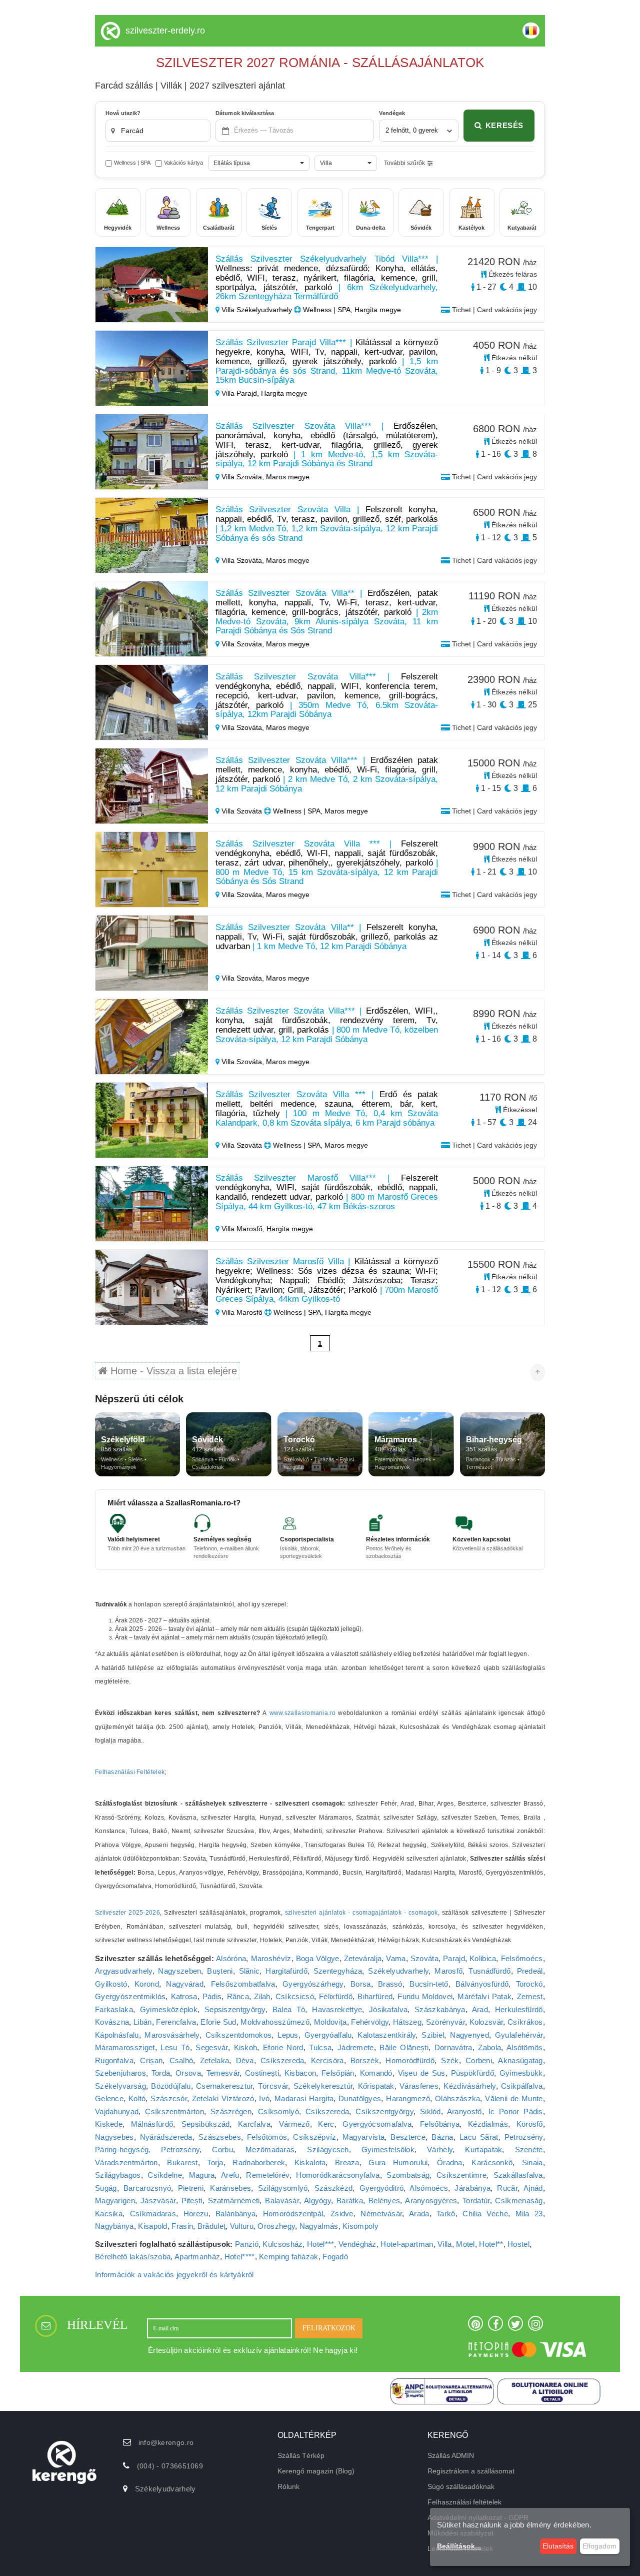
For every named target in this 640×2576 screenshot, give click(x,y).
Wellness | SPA (132, 163)
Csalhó (181, 2060)
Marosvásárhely (172, 2035)
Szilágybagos (118, 2175)
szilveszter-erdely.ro (165, 31)
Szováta (424, 1958)
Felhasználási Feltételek (130, 1772)
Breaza (347, 2163)
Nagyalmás (319, 2226)
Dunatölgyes (360, 2098)
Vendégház (357, 2244)
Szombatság (408, 2175)
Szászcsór (169, 2098)
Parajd (454, 1958)
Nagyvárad (185, 1984)
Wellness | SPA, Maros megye (319, 811)
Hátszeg (407, 2022)
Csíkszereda (282, 2060)
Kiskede (109, 2124)
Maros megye (288, 477)
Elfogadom (599, 2546)
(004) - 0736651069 (170, 2466)
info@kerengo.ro (166, 2442)
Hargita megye (284, 393)
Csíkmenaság (519, 2201)
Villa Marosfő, (243, 1229)
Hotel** (491, 2244)
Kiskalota (310, 2163)
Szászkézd (334, 2188)
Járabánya (472, 2188)
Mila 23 (529, 2214)
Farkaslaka (114, 2009)
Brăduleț (211, 2226)
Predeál (530, 1971)
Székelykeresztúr (323, 2086)
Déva (245, 2060)
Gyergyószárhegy (313, 1984)
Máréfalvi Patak (484, 1996)
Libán (143, 2022)
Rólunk (288, 2486)
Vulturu (242, 2226)
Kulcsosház (282, 2244)
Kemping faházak (289, 2257)
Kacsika (109, 2214)
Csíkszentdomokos (239, 2035)
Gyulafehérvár (519, 2035)
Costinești (262, 2073)
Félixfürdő (336, 1996)
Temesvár (223, 2073)
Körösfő (530, 2124)
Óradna (450, 2163)
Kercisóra (327, 2060)
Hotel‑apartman (407, 2244)
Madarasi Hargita (304, 2098)
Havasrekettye (337, 2009)
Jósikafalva (388, 2009)
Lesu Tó (175, 2047)
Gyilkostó (111, 1984)
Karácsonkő (492, 2163)
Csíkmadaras (153, 2214)
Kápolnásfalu (117, 2035)
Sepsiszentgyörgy (235, 2009)
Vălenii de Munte (514, 2098)
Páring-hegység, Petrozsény (147, 2150)
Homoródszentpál (293, 2214)
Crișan (151, 2060)
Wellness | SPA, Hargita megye (351, 310)
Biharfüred (375, 1996)
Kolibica (483, 1958)
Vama (396, 1958)
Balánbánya (235, 2214)
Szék (450, 2060)
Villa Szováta (242, 811)
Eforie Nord (283, 2047)
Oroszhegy (276, 2226)
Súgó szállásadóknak (461, 2486)
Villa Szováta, (243, 477)
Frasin (182, 2226)
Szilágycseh (328, 2150)
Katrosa (184, 1996)
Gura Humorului (398, 2163)
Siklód (430, 2111)
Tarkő (446, 2214)
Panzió (247, 2244)
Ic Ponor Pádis (516, 2111)
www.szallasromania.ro (302, 1713)
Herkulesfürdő (519, 2009)
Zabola (489, 2047)
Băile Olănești (404, 2047)
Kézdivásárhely (469, 2086)
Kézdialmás (488, 2124)
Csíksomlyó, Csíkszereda (303, 2111)
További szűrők (404, 163)
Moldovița (330, 2022)
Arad (480, 2009)
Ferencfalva (176, 2022)
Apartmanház (197, 2257)
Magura (202, 2175)
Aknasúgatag (520, 2060)
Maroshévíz (271, 1958)
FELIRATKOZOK (329, 2328)
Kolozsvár (486, 2022)
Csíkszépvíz (314, 2137)
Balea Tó (289, 2009)
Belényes (384, 2201)
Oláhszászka (457, 2098)
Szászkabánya (440, 2009)
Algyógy (317, 2201)
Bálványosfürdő (482, 1984)
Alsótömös (525, 2047)
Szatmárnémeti (234, 2201)
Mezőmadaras (270, 2150)
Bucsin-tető (429, 1984)
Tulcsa (320, 2047)
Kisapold (152, 2226)
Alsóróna (231, 1958)
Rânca (238, 1996)
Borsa (361, 1984)
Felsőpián (338, 2073)
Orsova (188, 2073)
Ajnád (533, 2188)
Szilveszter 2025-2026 (127, 1913)
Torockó (529, 1984)
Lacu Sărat (479, 2137)
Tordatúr (476, 2201)
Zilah (262, 1996)
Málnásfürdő (152, 2124)
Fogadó (335, 2257)
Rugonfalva (114, 2060)
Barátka (350, 2201)
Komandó (376, 2073)
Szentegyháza (338, 1971)
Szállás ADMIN (451, 2455)
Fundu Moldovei (425, 1996)
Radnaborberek (259, 2163)
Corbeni (479, 2060)
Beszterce (408, 2137)
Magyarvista (363, 2137)
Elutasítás (558, 2546)
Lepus (288, 2035)
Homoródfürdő (410, 2060)
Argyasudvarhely (124, 1971)
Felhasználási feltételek (464, 2502)
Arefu (230, 2175)
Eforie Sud (218, 2022)
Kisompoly (360, 2226)
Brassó (390, 1984)
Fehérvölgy (370, 2022)
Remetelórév (267, 2175)
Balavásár (282, 2201)
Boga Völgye (318, 1958)
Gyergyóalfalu (328, 2035)
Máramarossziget (125, 2047)
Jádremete (356, 2047)
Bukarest (182, 2163)
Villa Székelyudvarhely (257, 310)
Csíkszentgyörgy (384, 2111)
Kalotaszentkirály (386, 2035)
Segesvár (211, 2047)
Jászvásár (158, 2201)
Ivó (264, 2098)
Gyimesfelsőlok (388, 2150)
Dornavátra (453, 2047)
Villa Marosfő (242, 1312)
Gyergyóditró (382, 2188)
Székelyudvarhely (398, 1971)
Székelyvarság (120, 2086)
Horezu (196, 2214)
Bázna (442, 2137)
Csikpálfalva (522, 2086)
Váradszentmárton (126, 2163)
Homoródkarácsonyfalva (338, 2175)
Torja (215, 2163)
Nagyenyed (469, 2035)
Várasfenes (419, 2086)
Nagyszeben (179, 1971)
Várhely (440, 2150)
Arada (419, 2214)
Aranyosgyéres (431, 2201)
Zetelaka (214, 2060)
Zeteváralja (363, 1958)
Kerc (326, 2124)
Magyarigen (115, 2201)
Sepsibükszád (206, 2124)
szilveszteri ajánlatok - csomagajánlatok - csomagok (361, 1913)
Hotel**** (240, 2257)
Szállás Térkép (301, 2455)
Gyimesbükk (521, 2073)
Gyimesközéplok (169, 2009)
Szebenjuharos (120, 2073)
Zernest (530, 1996)
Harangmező (408, 2098)
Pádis (212, 1996)
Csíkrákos (525, 2022)
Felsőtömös (267, 2137)
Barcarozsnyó (147, 2188)
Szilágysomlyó (283, 2188)
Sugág (106, 2188)
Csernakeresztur (224, 2086)
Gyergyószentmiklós (130, 1996)
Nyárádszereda (166, 2137)
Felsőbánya (440, 2124)
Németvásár (381, 2214)
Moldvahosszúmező (275, 2022)
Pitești (192, 2201)
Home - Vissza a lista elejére (172, 1371)
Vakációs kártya (183, 163)
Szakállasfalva (518, 2175)
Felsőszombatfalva (243, 1984)
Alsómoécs (429, 2188)
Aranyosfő (464, 2111)
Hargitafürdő (286, 1971)
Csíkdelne (165, 2175)
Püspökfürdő (472, 2073)
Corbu (222, 2150)
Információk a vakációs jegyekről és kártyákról (174, 2275)
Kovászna (112, 2022)
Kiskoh (246, 2047)
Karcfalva (254, 2124)
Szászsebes (220, 2137)
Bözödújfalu (171, 2086)
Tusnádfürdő (489, 1971)
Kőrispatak (376, 2086)
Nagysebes (114, 2137)
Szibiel (433, 2035)
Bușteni (220, 1971)
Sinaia (532, 2163)
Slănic (249, 1971)
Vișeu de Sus (422, 2073)
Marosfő (448, 1971)
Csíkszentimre (461, 2175)
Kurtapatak (483, 2150)
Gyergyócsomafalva (377, 2124)
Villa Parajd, (240, 393)
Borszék (365, 2060)
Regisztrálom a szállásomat (471, 2471)
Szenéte (529, 2150)
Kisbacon (300, 2073)
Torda (161, 2073)
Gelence (109, 2098)
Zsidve (342, 2214)
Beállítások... (459, 2546)
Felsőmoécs (522, 1958)
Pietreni (191, 2188)
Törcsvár (273, 2086)
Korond (147, 1984)
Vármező (294, 2124)
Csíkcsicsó (295, 1996)
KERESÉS (504, 125)
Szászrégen (231, 2111)
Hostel (518, 2244)
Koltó (137, 2098)
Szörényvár (445, 2022)
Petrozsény (524, 2137)
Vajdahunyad (117, 2111)
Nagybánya (114, 2226)
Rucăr (507, 2188)
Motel (465, 2244)
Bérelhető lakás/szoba (133, 2257)
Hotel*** (320, 2244)
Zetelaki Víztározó (223, 2098)
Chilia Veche (485, 2214)
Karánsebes (230, 2188)
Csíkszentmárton (174, 2111)
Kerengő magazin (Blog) (316, 2471)
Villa (445, 2244)
